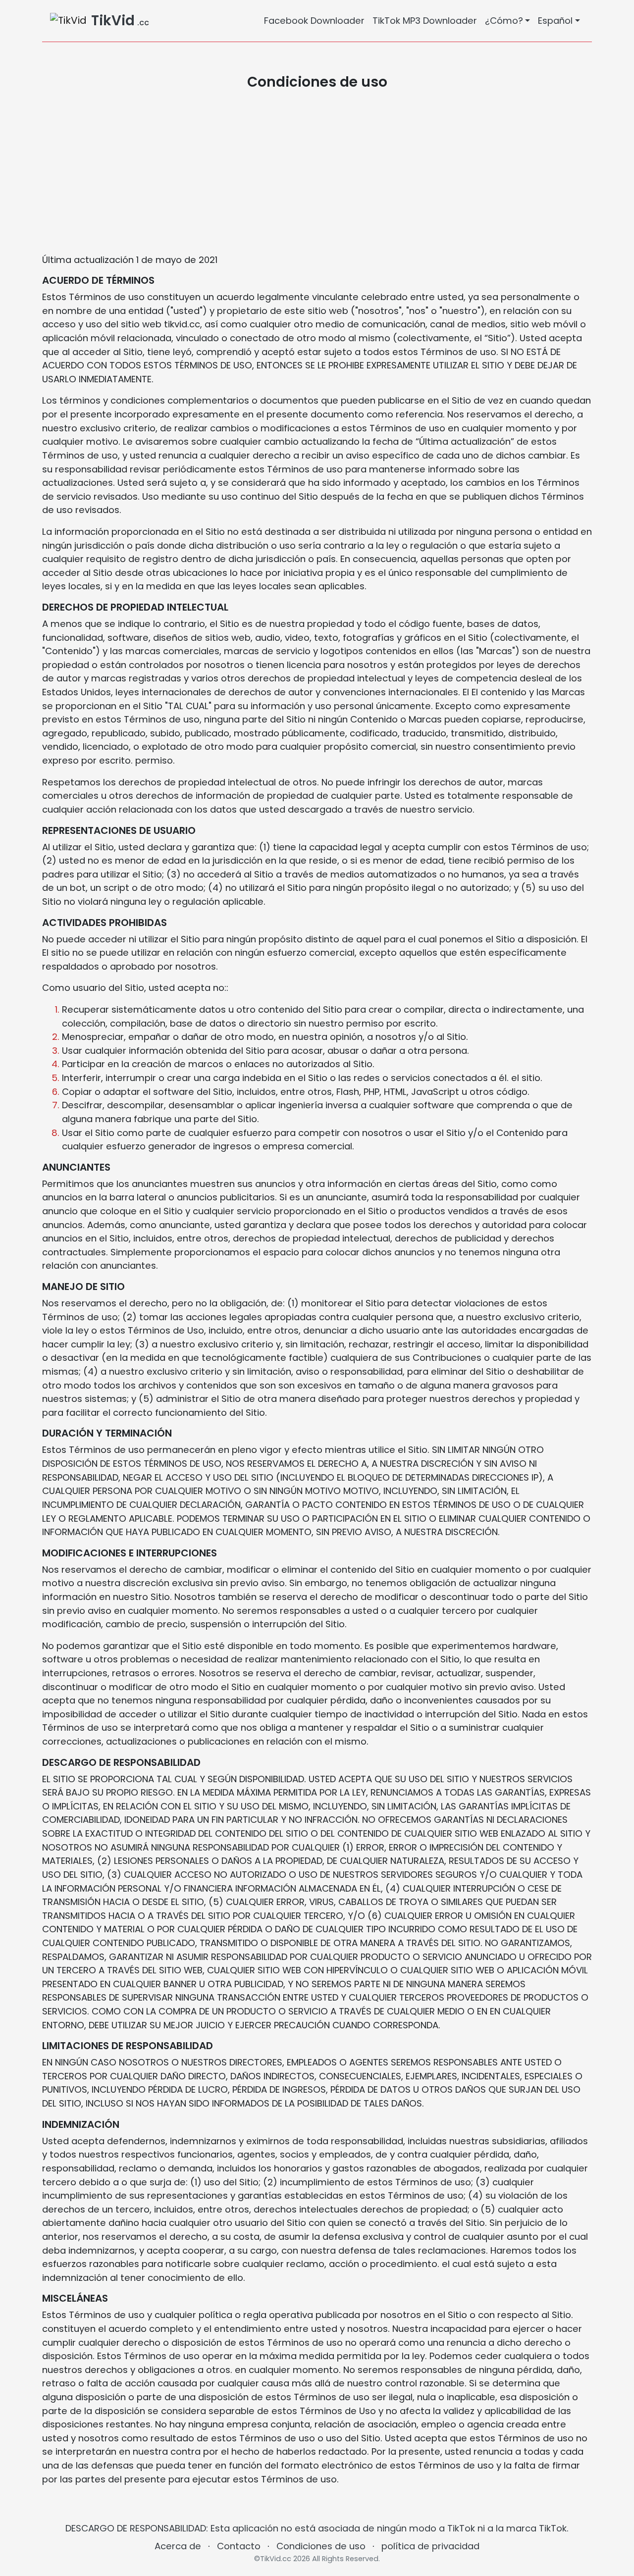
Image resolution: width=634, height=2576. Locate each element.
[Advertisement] (317, 172)
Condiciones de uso (321, 2546)
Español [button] (555, 21)
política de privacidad (430, 2546)
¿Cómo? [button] (504, 21)
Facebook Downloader (314, 21)
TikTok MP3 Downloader (425, 21)
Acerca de (178, 2546)
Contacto (239, 2546)
